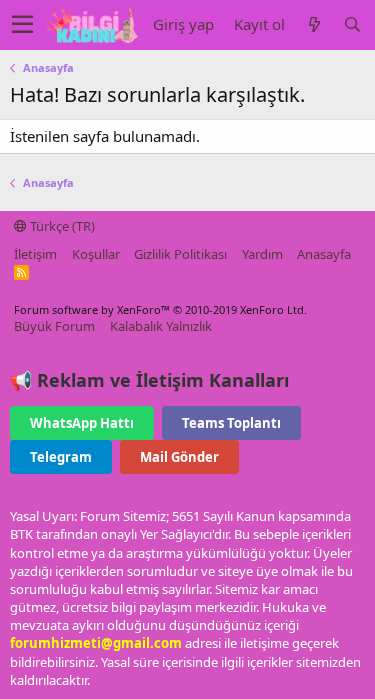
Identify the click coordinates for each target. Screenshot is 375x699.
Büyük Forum (54, 326)
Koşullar (96, 254)
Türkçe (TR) (61, 226)
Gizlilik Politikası (180, 254)
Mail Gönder (179, 457)
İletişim (35, 254)
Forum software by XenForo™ (160, 309)
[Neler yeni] (314, 24)
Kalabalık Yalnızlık (161, 326)
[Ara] (352, 24)
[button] (22, 25)
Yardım (262, 254)
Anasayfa (324, 254)
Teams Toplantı (231, 423)
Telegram (61, 457)
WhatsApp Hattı (82, 423)
